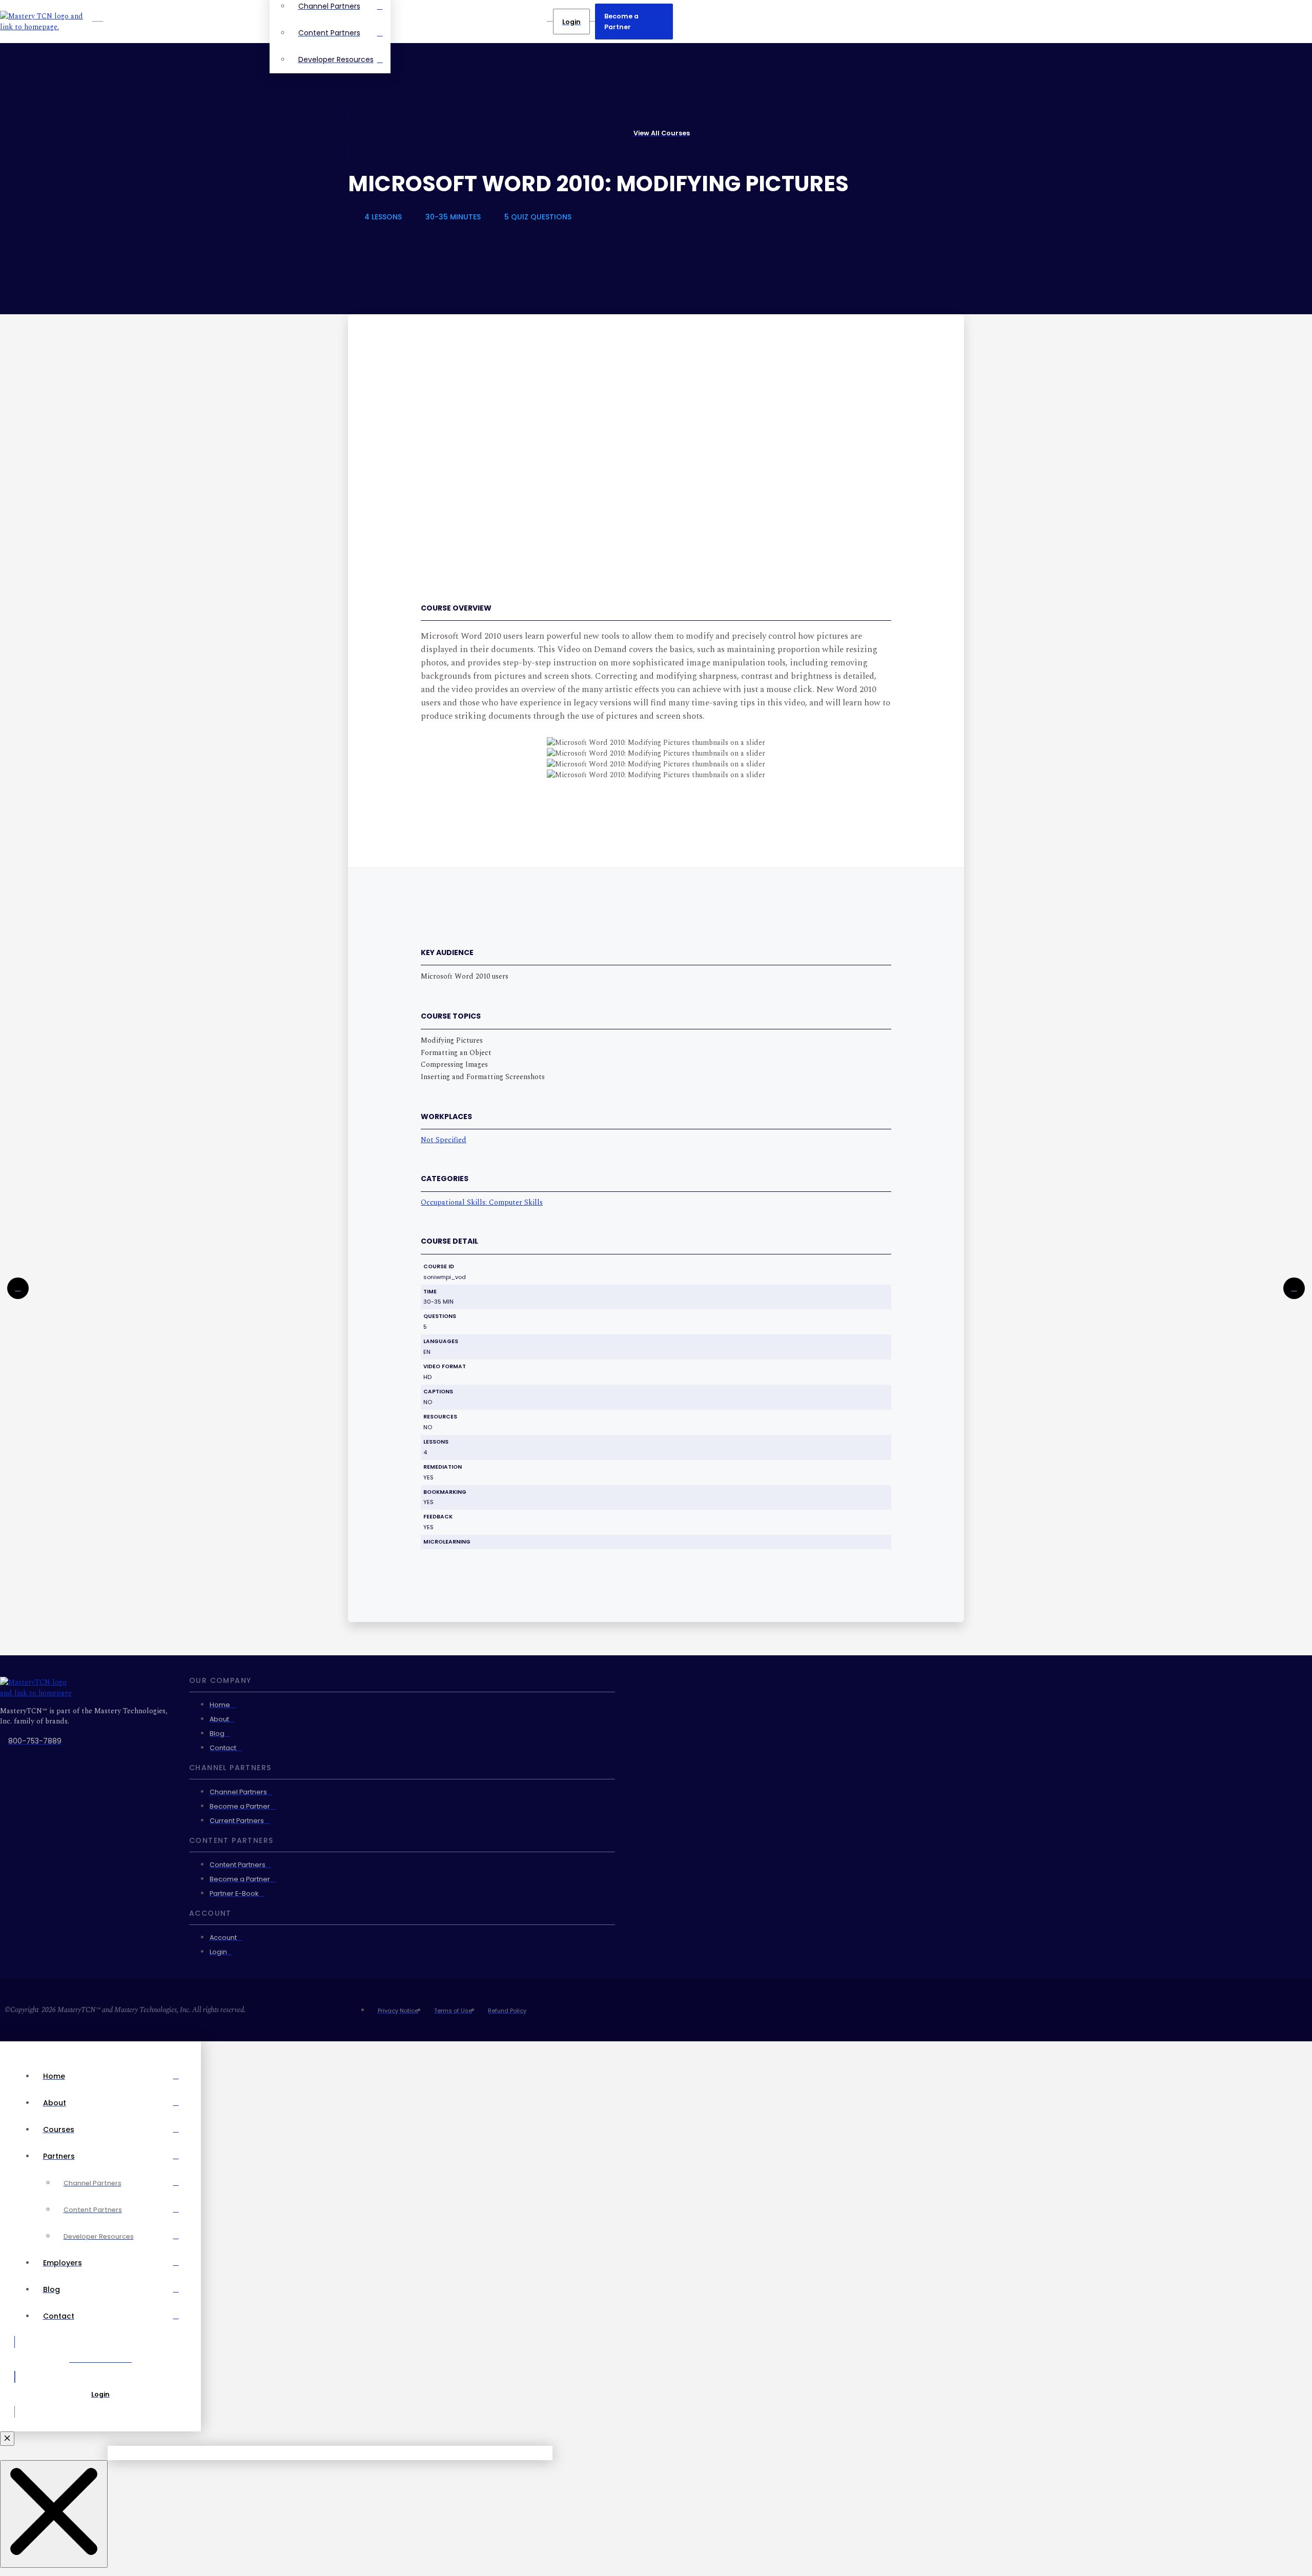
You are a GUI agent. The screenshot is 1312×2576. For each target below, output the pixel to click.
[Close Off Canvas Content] (7, 2439)
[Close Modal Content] (54, 2514)
